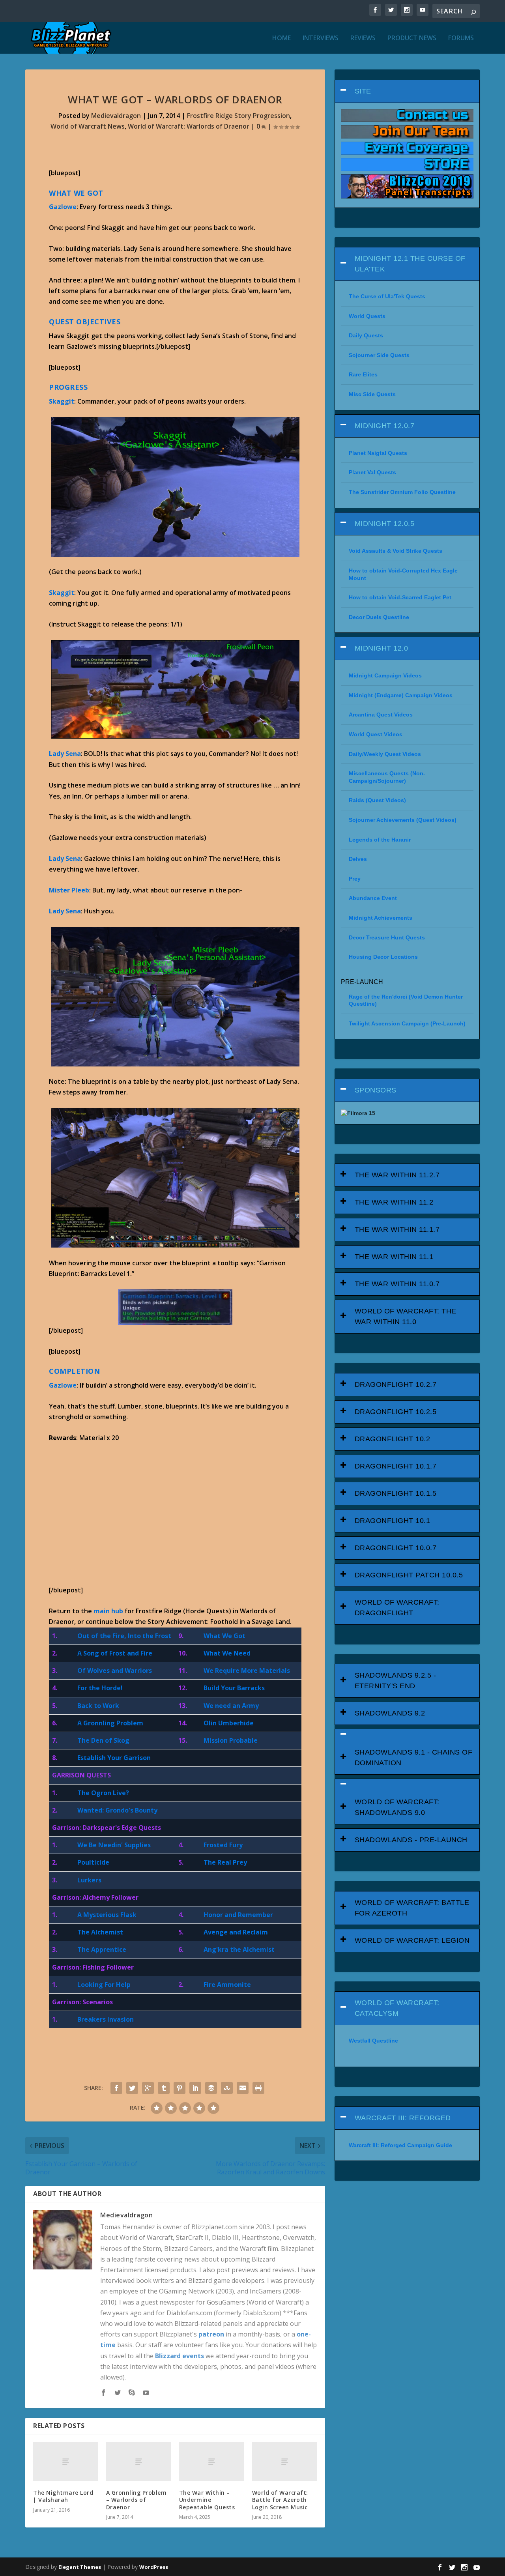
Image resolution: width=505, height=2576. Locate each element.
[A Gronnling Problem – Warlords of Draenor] (139, 2462)
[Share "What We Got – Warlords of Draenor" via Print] (258, 2088)
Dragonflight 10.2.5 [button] (396, 1412)
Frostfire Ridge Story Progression (238, 116)
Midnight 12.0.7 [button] (385, 426)
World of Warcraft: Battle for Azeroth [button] (412, 1908)
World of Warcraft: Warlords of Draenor (189, 126)
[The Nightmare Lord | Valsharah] (66, 2462)
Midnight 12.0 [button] (382, 648)
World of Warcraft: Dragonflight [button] (397, 1608)
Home (281, 38)
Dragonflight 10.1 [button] (393, 1521)
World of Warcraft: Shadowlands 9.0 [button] (397, 1807)
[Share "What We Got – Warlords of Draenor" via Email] (243, 2088)
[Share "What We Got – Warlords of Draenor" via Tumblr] (164, 2088)
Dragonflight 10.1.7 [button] (396, 1466)
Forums (461, 38)
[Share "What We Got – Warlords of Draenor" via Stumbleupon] (227, 2088)
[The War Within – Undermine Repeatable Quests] (212, 2462)
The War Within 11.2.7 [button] (397, 1175)
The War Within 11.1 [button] (394, 1257)
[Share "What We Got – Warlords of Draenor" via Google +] (148, 2088)
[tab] (407, 91)
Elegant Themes (80, 2567)
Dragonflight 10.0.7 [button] (396, 1548)
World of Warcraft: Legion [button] (412, 1940)
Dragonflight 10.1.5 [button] (396, 1493)
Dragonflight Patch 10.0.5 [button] (409, 1575)
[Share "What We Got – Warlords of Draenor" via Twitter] (132, 2088)
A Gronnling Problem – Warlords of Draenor (137, 2500)
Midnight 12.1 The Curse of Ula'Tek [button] (410, 264)
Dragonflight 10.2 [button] (393, 1439)
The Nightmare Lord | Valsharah (63, 2496)
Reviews (363, 38)
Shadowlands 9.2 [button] (390, 1713)
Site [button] (363, 91)
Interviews (321, 38)
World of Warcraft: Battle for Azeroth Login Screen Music (280, 2500)
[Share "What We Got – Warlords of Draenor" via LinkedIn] (195, 2088)
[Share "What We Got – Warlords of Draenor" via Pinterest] (180, 2088)
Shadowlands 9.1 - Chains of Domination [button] (414, 1758)
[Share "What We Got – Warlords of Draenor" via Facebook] (116, 2088)
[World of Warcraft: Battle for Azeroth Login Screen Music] (285, 2462)
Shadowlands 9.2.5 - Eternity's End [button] (396, 1681)
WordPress (154, 2567)
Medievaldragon (116, 116)
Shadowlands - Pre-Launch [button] (411, 1840)
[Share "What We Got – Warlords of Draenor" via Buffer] (211, 2088)
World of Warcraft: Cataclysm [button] (397, 2008)
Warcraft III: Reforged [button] (403, 2118)
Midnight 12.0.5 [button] (385, 524)
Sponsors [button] (376, 1090)
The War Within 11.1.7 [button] (397, 1229)
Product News (412, 38)
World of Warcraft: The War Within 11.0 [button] (406, 1316)
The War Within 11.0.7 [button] (397, 1284)
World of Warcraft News (88, 126)
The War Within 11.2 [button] (394, 1202)
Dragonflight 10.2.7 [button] (396, 1384)
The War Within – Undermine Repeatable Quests (207, 2500)
